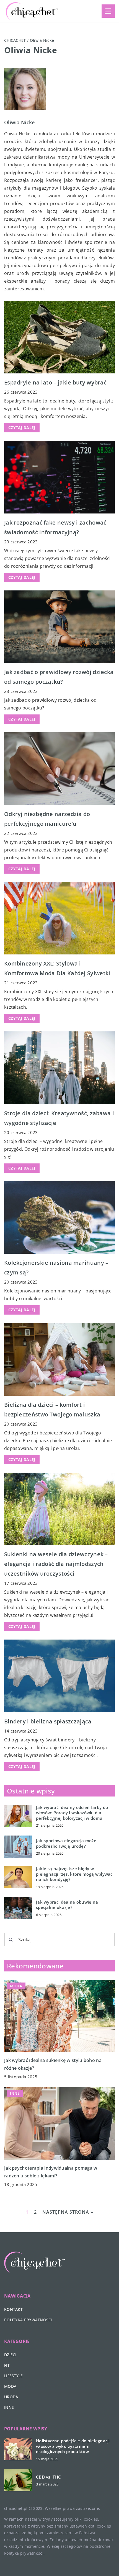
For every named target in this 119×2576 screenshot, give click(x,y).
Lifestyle (14, 2376)
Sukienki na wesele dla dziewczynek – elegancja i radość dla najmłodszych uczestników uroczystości (56, 1564)
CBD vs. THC (48, 2477)
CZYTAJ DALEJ (22, 428)
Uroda (11, 2397)
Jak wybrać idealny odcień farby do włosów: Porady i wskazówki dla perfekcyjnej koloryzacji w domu (72, 1813)
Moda (10, 2386)
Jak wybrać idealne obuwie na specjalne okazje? (67, 1905)
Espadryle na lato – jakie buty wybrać (55, 382)
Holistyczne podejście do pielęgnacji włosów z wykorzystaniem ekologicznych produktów (73, 2446)
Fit (7, 2365)
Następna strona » (68, 2212)
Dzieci (10, 2355)
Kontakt (13, 2309)
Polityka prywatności (28, 2320)
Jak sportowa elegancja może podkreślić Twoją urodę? (66, 1843)
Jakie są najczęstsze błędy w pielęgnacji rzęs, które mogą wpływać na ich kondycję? (74, 1874)
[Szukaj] (11, 1940)
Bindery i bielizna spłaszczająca (48, 1721)
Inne (9, 2407)
